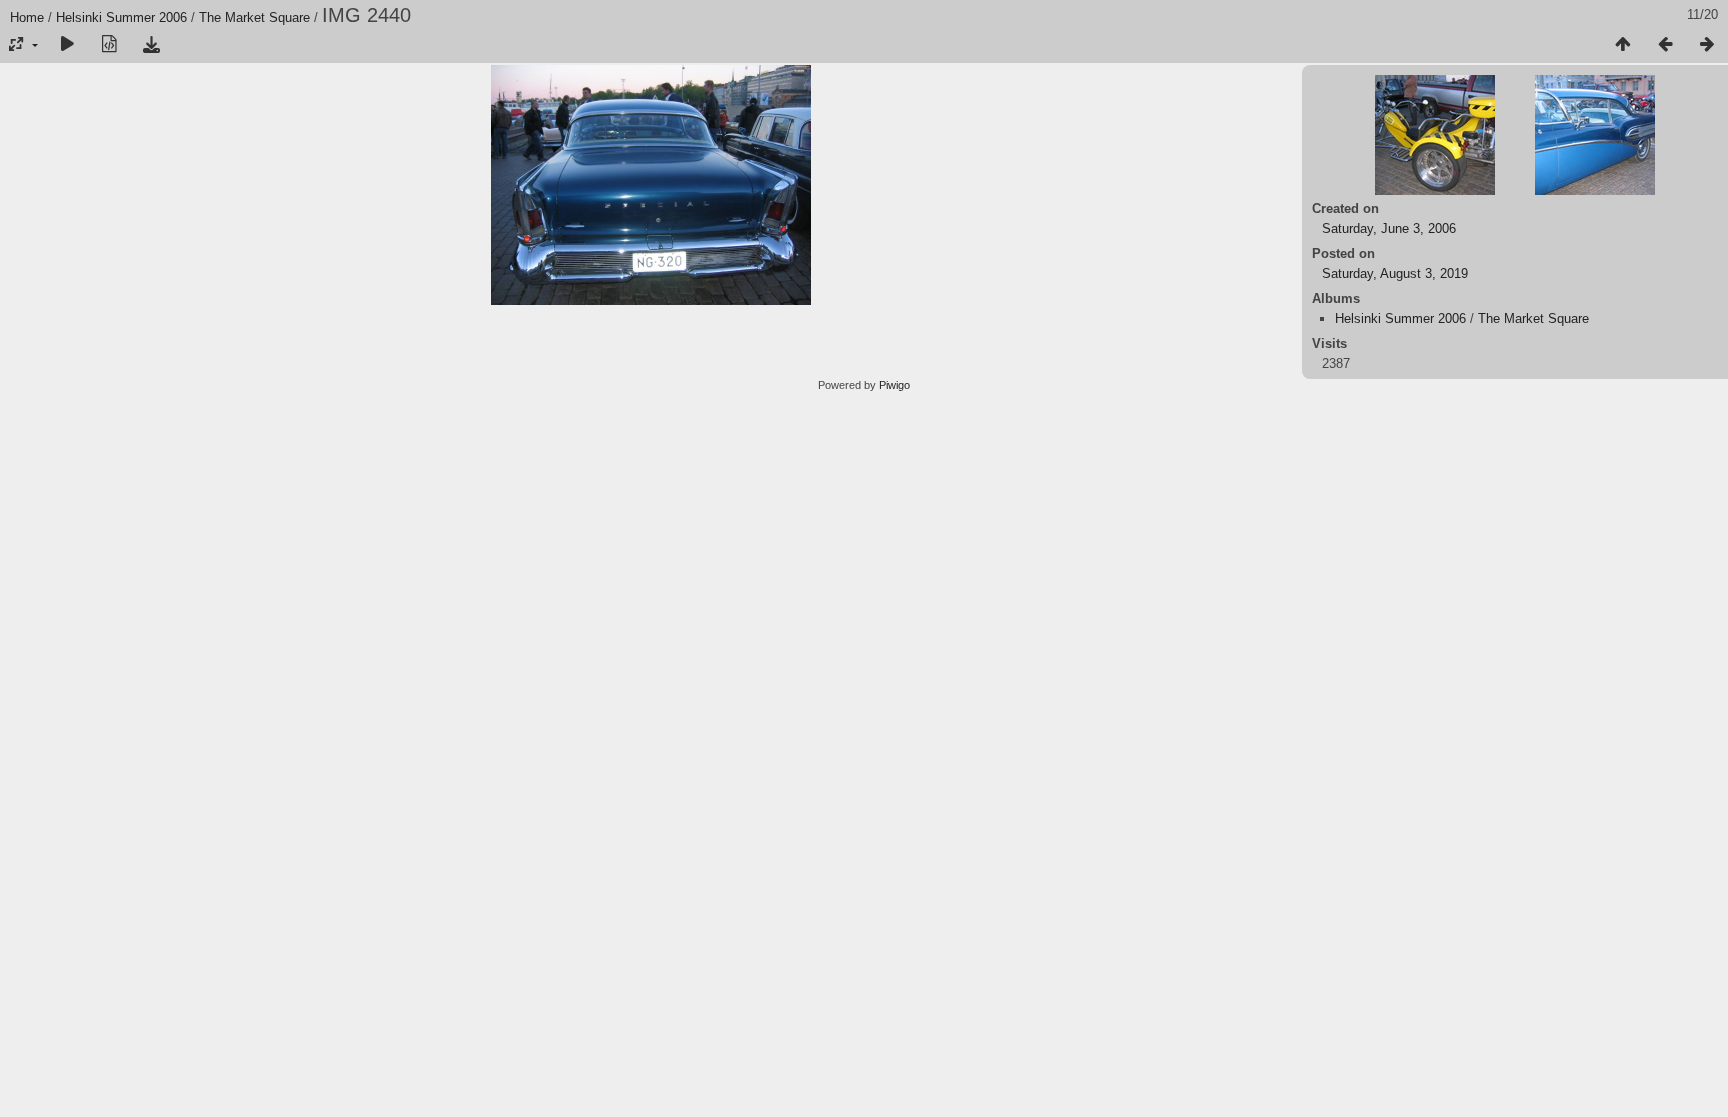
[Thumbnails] (1623, 45)
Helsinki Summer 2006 (121, 17)
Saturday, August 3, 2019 (1395, 273)
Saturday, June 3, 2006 (1389, 228)
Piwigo (894, 385)
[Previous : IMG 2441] (1665, 45)
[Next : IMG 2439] (1707, 45)
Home (27, 17)
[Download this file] (151, 45)
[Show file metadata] (109, 45)
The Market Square (254, 17)
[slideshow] (67, 45)
